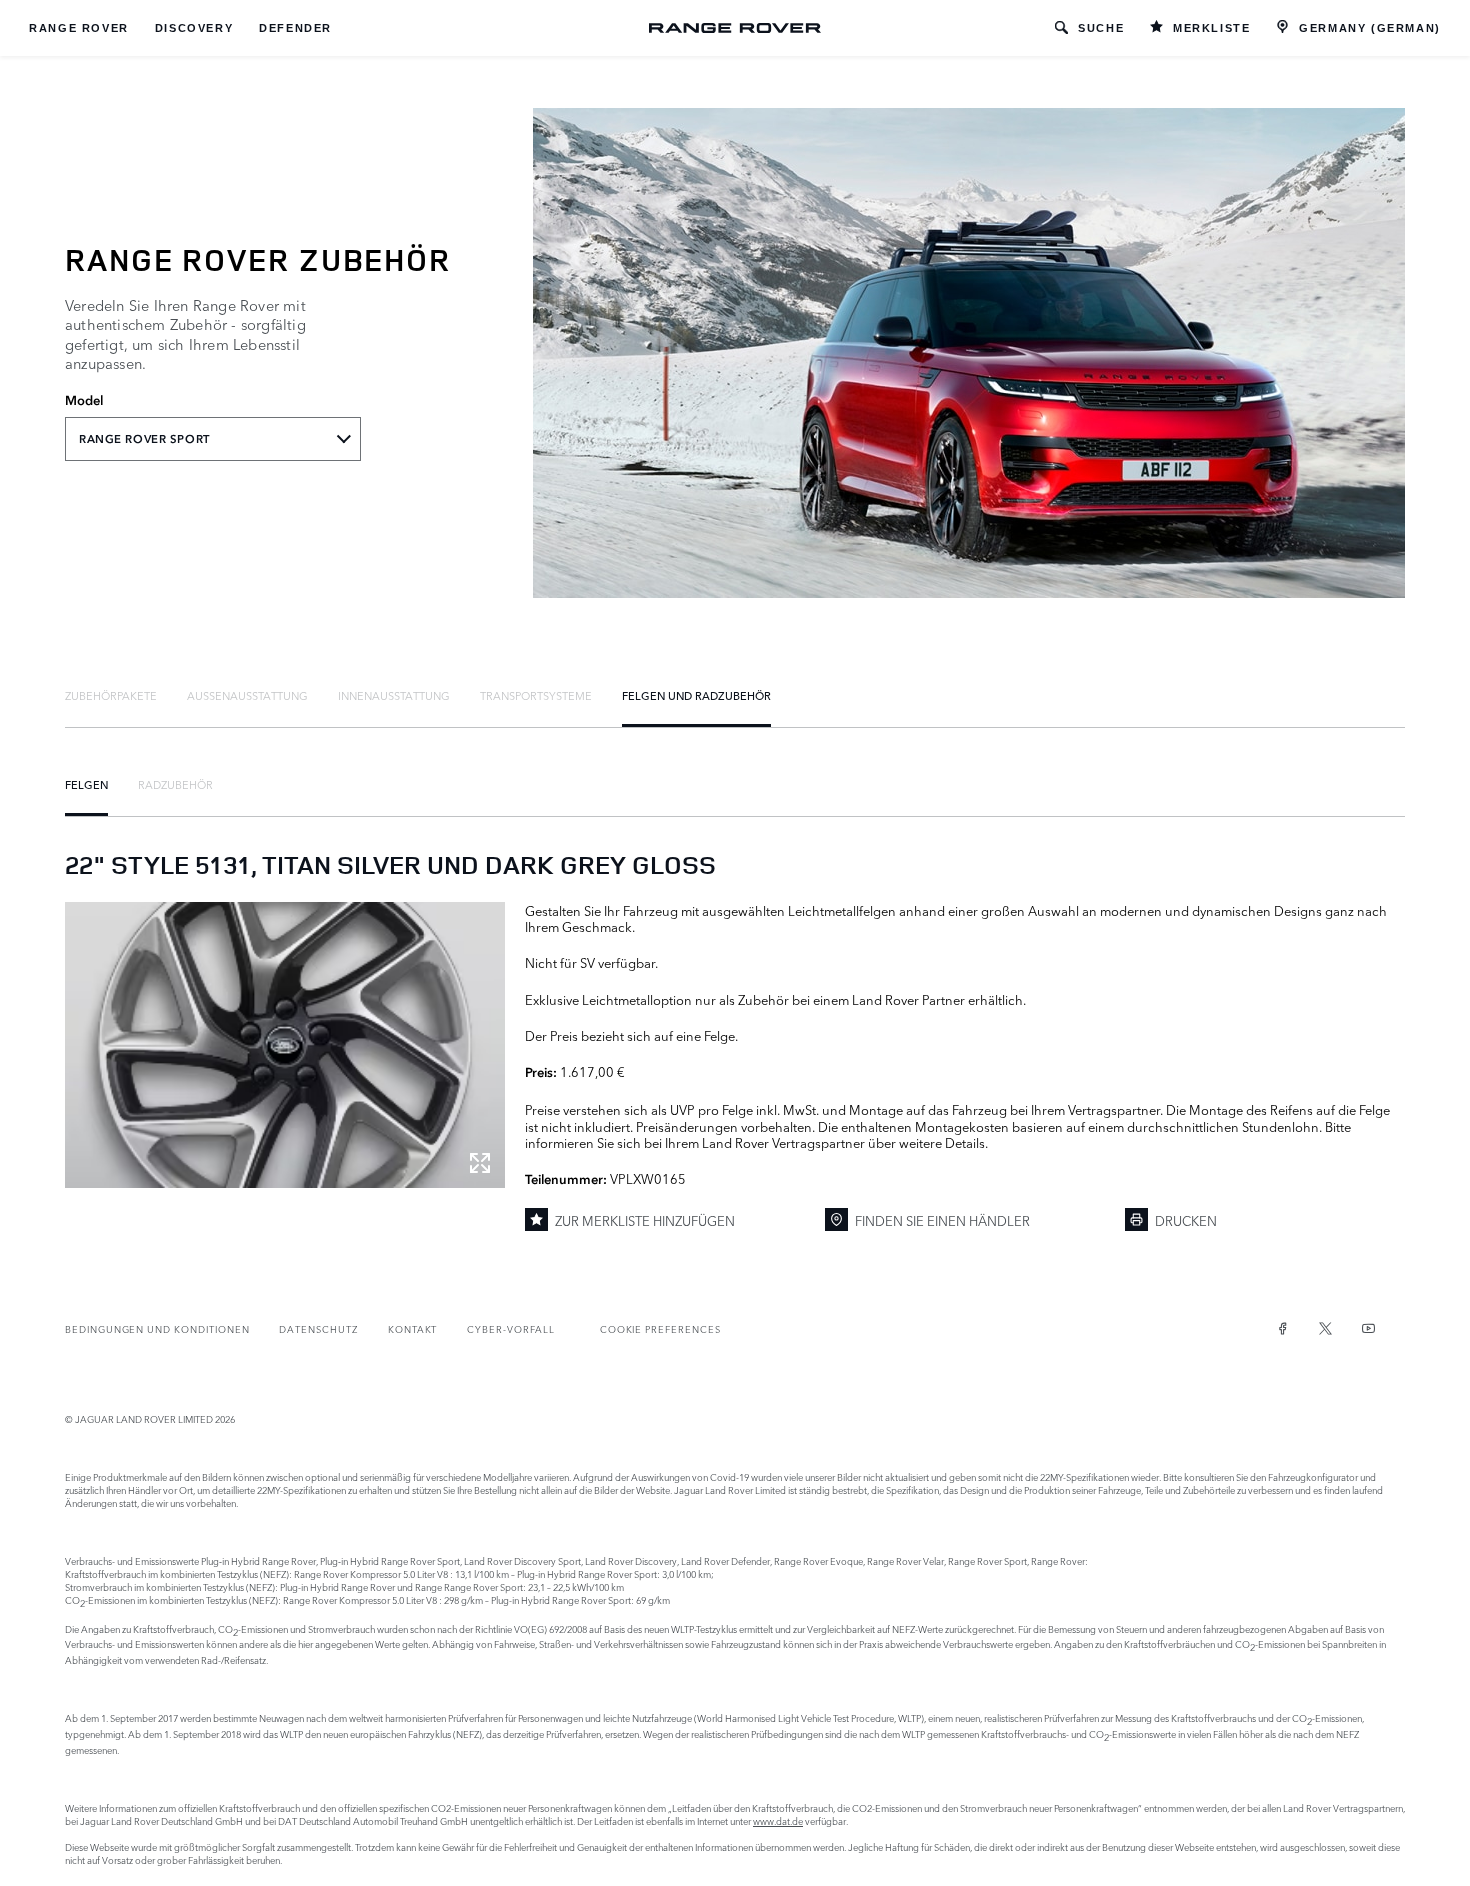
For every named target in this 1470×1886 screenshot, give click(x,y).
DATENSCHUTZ (318, 1328)
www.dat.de (778, 1820)
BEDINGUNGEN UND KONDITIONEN (157, 1328)
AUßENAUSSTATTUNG (247, 695)
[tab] (111, 695)
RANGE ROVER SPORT (144, 439)
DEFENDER (295, 28)
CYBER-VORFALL (510, 1328)
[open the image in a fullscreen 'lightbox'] (285, 1045)
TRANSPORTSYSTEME (536, 695)
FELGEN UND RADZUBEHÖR (696, 695)
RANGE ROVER (79, 28)
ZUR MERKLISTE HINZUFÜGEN (645, 1220)
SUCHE (1101, 28)
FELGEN (86, 784)
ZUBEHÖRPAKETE (111, 695)
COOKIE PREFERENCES (660, 1328)
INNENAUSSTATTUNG (394, 695)
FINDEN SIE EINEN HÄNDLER (942, 1220)
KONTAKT (413, 1328)
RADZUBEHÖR (175, 784)
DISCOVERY (194, 28)
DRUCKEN (1186, 1220)
